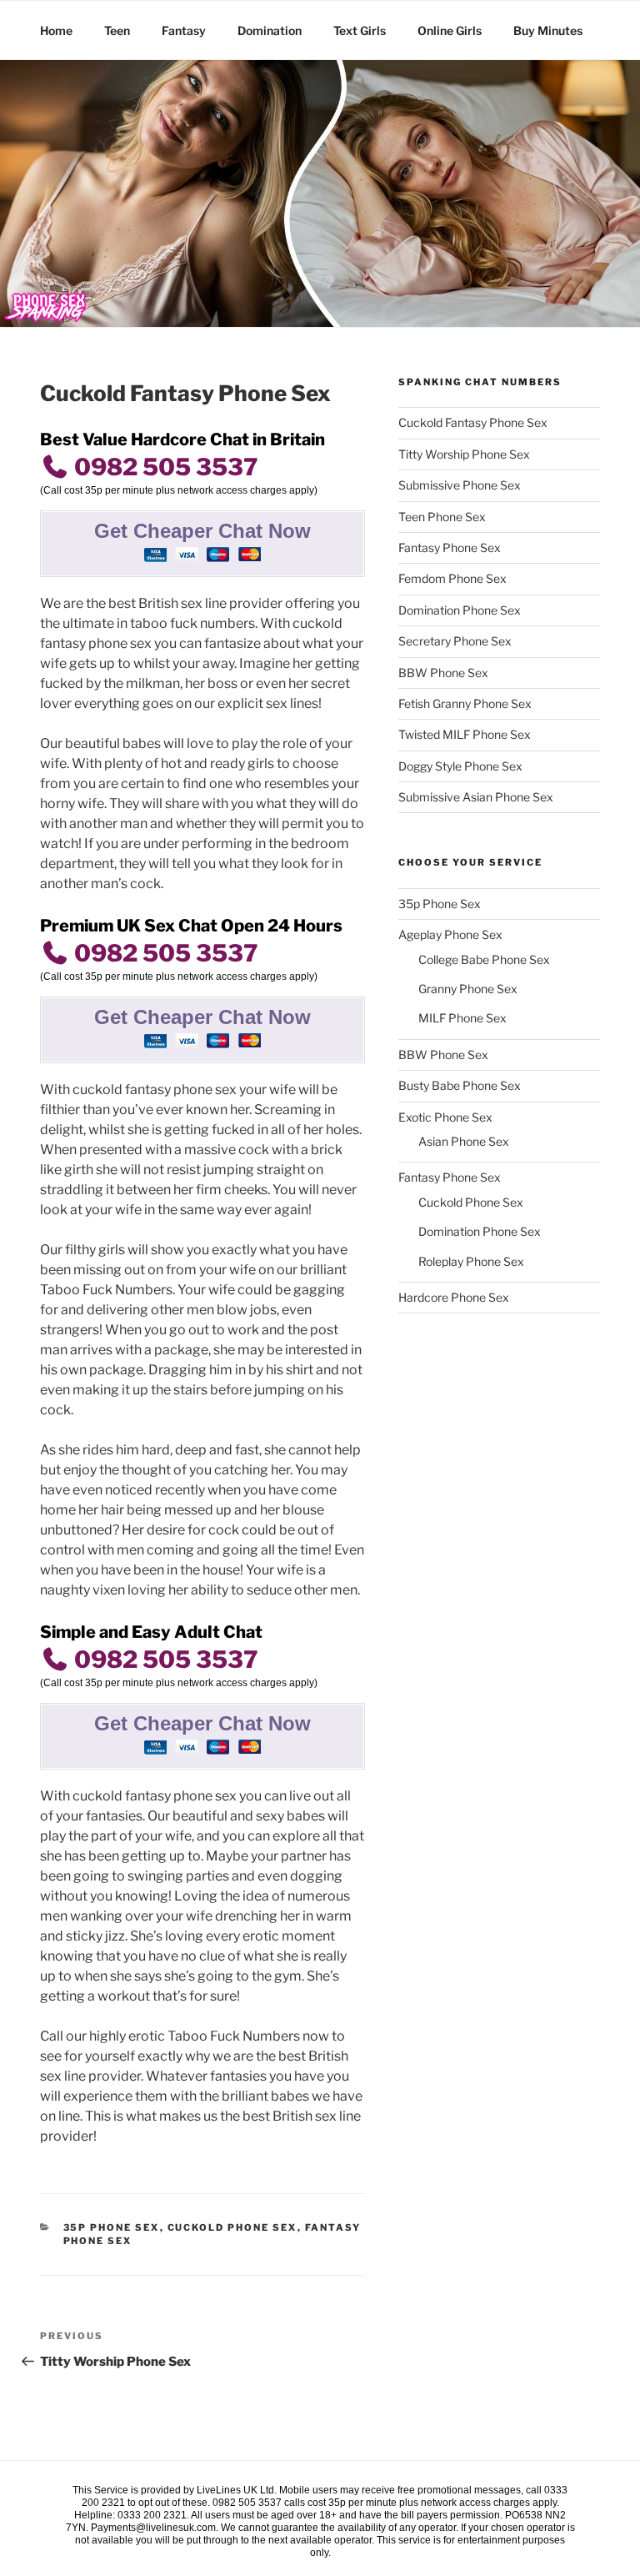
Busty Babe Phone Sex (460, 1085)
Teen (117, 30)
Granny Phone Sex (468, 989)
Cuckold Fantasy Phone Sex (473, 422)
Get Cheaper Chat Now (202, 531)
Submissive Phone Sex (460, 485)
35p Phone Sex (112, 2227)
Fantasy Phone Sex (450, 547)
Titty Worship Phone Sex (464, 454)
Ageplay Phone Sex (450, 934)
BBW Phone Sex (443, 673)
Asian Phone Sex (464, 1141)
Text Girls (360, 30)
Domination (270, 30)
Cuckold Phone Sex (232, 2227)
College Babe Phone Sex (484, 959)
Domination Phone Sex (460, 610)
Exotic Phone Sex (445, 1117)
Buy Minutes (548, 30)
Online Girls (450, 30)
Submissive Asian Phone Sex (476, 797)
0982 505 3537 (164, 467)
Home (56, 30)
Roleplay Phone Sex (471, 1261)
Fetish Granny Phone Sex (465, 703)
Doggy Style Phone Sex (460, 766)
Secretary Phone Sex (455, 641)
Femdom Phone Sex (452, 578)
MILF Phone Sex (462, 1018)
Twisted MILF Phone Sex (465, 734)
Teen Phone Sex (442, 517)
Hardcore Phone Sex (454, 1297)
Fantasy (184, 30)
